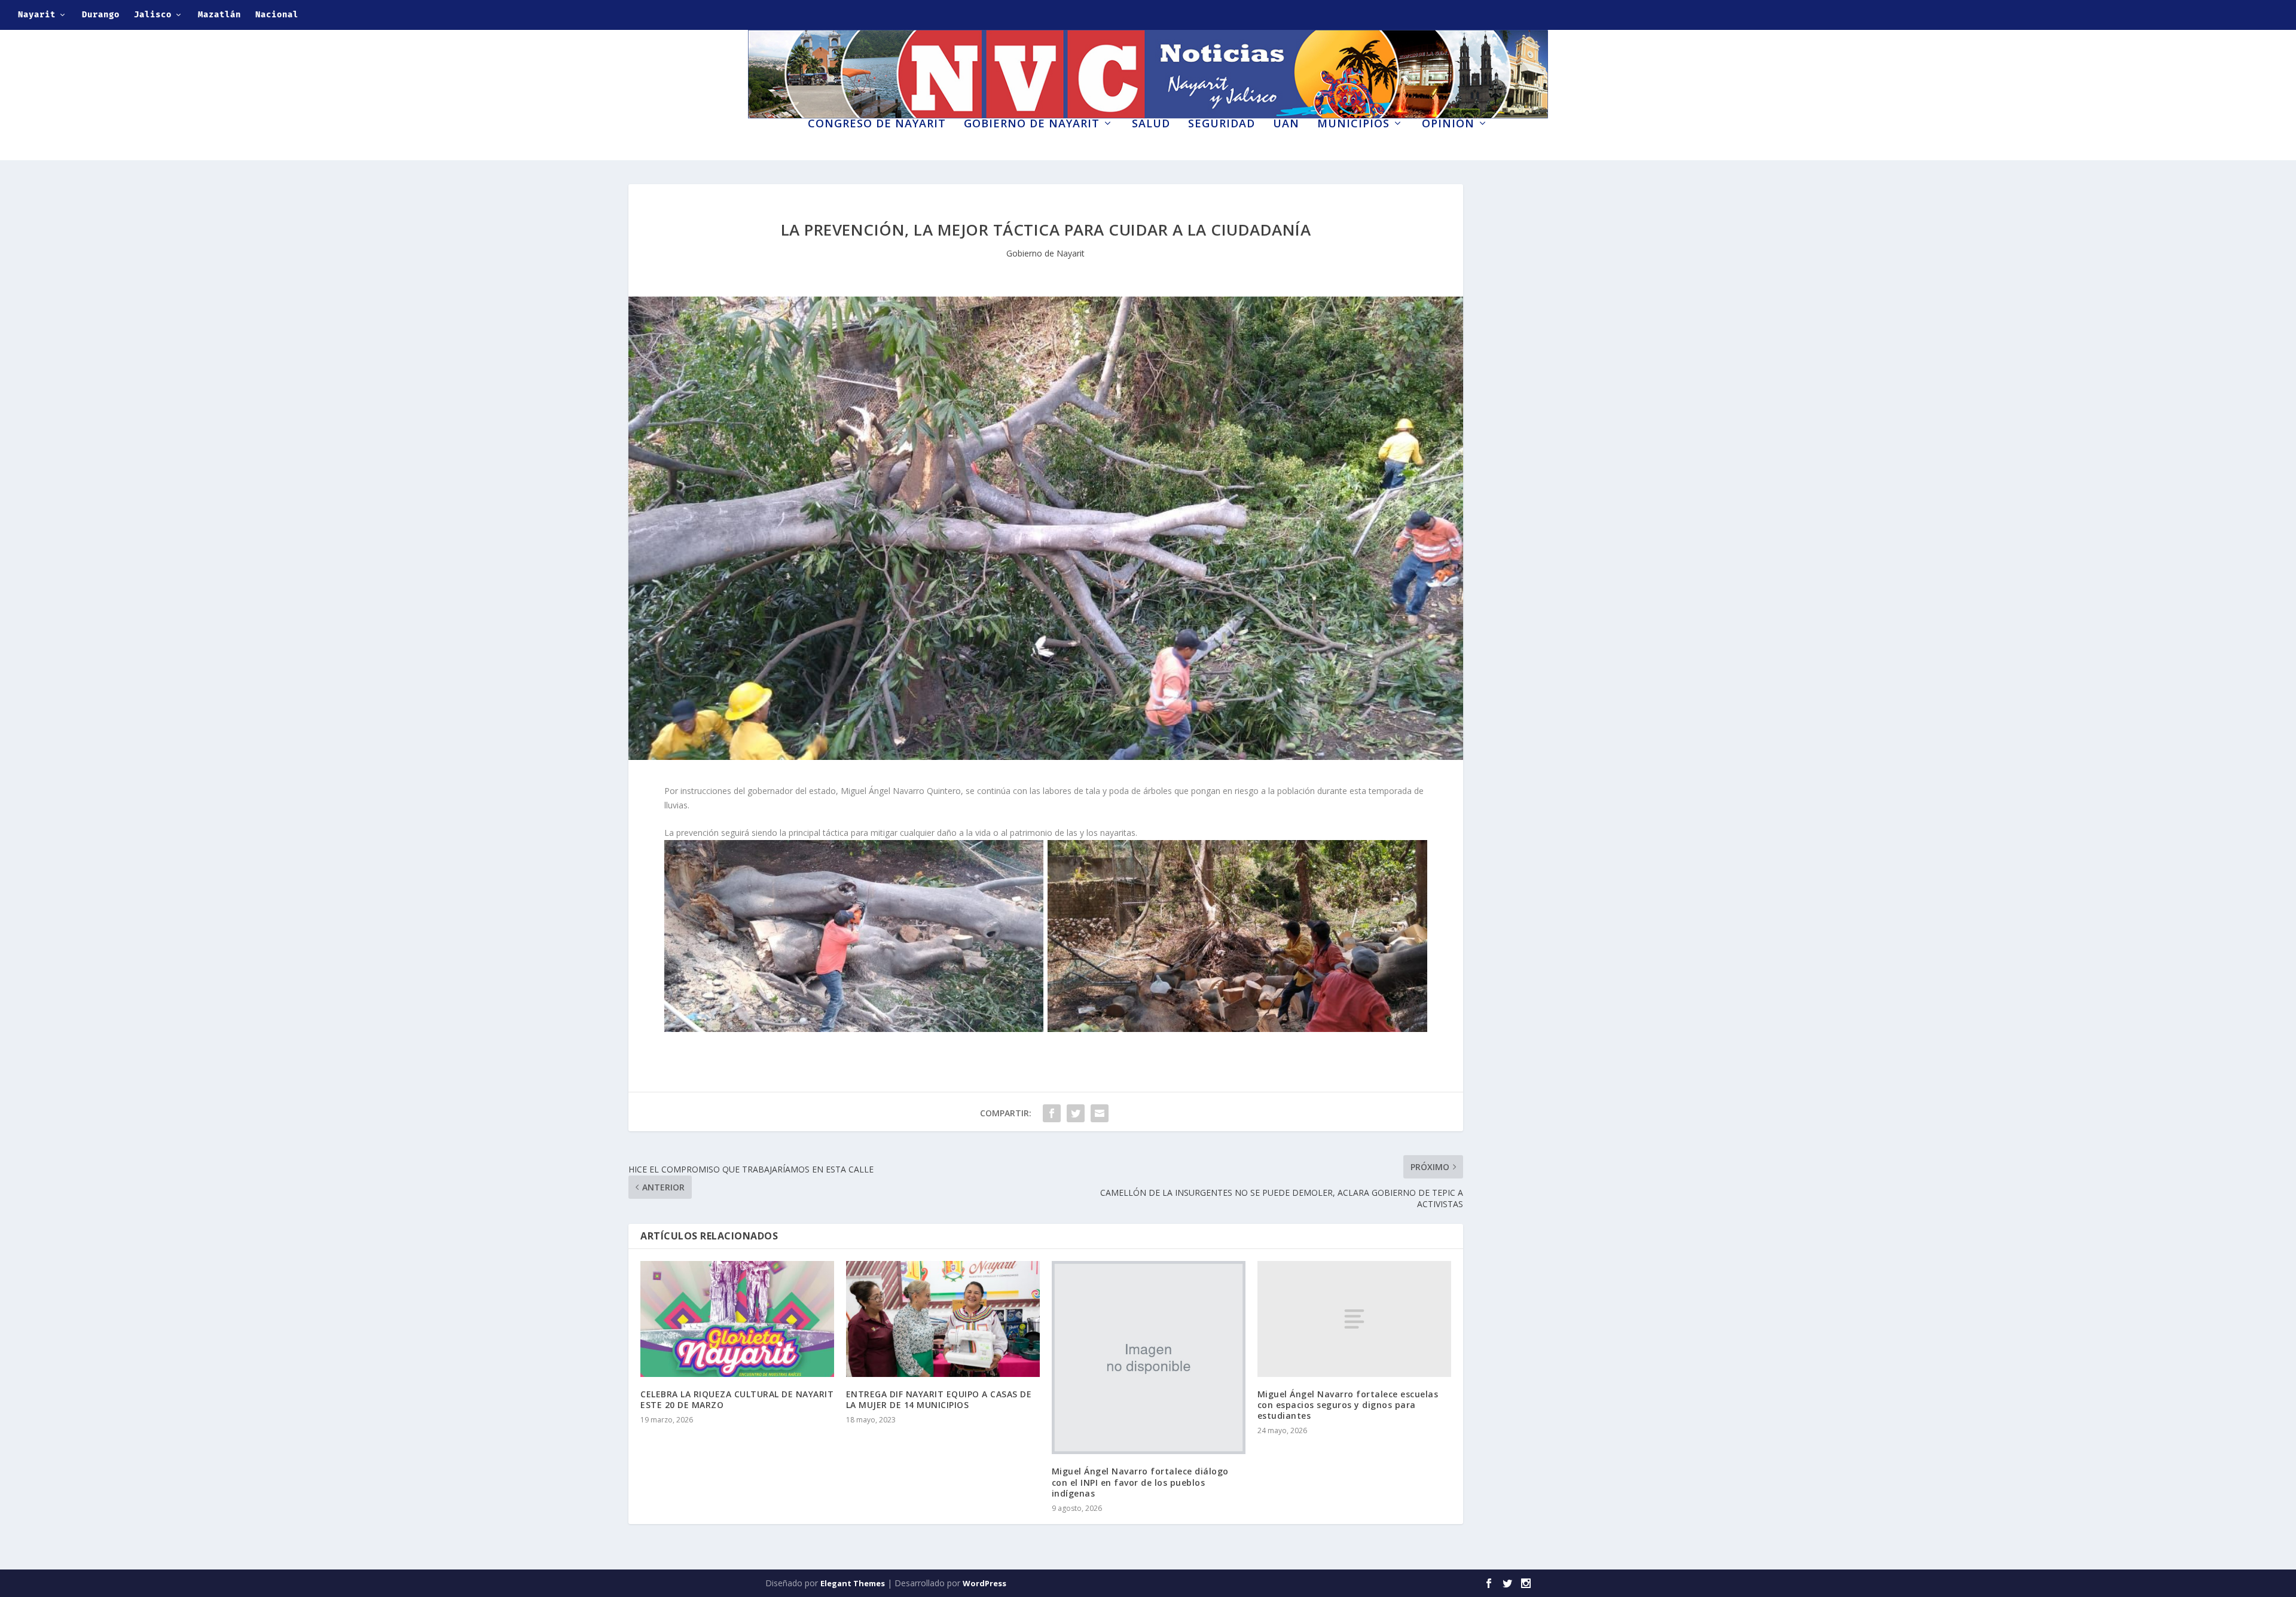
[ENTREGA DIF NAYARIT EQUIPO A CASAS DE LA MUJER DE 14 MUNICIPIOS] (943, 1319)
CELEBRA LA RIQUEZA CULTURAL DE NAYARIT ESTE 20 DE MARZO (737, 1399)
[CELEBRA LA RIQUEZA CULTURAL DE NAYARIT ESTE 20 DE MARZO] (737, 1319)
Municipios (1353, 124)
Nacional (277, 15)
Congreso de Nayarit (877, 124)
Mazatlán (219, 15)
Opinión (1448, 124)
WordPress (984, 1583)
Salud (1151, 124)
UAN (1286, 124)
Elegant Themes (853, 1583)
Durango (101, 15)
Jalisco (153, 15)
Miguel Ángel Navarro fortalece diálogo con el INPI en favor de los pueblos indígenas (1140, 1482)
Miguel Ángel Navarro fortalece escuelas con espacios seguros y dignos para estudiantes (1348, 1405)
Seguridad (1222, 124)
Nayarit (37, 15)
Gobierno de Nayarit (1032, 124)
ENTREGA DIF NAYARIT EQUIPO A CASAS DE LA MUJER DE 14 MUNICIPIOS (939, 1399)
